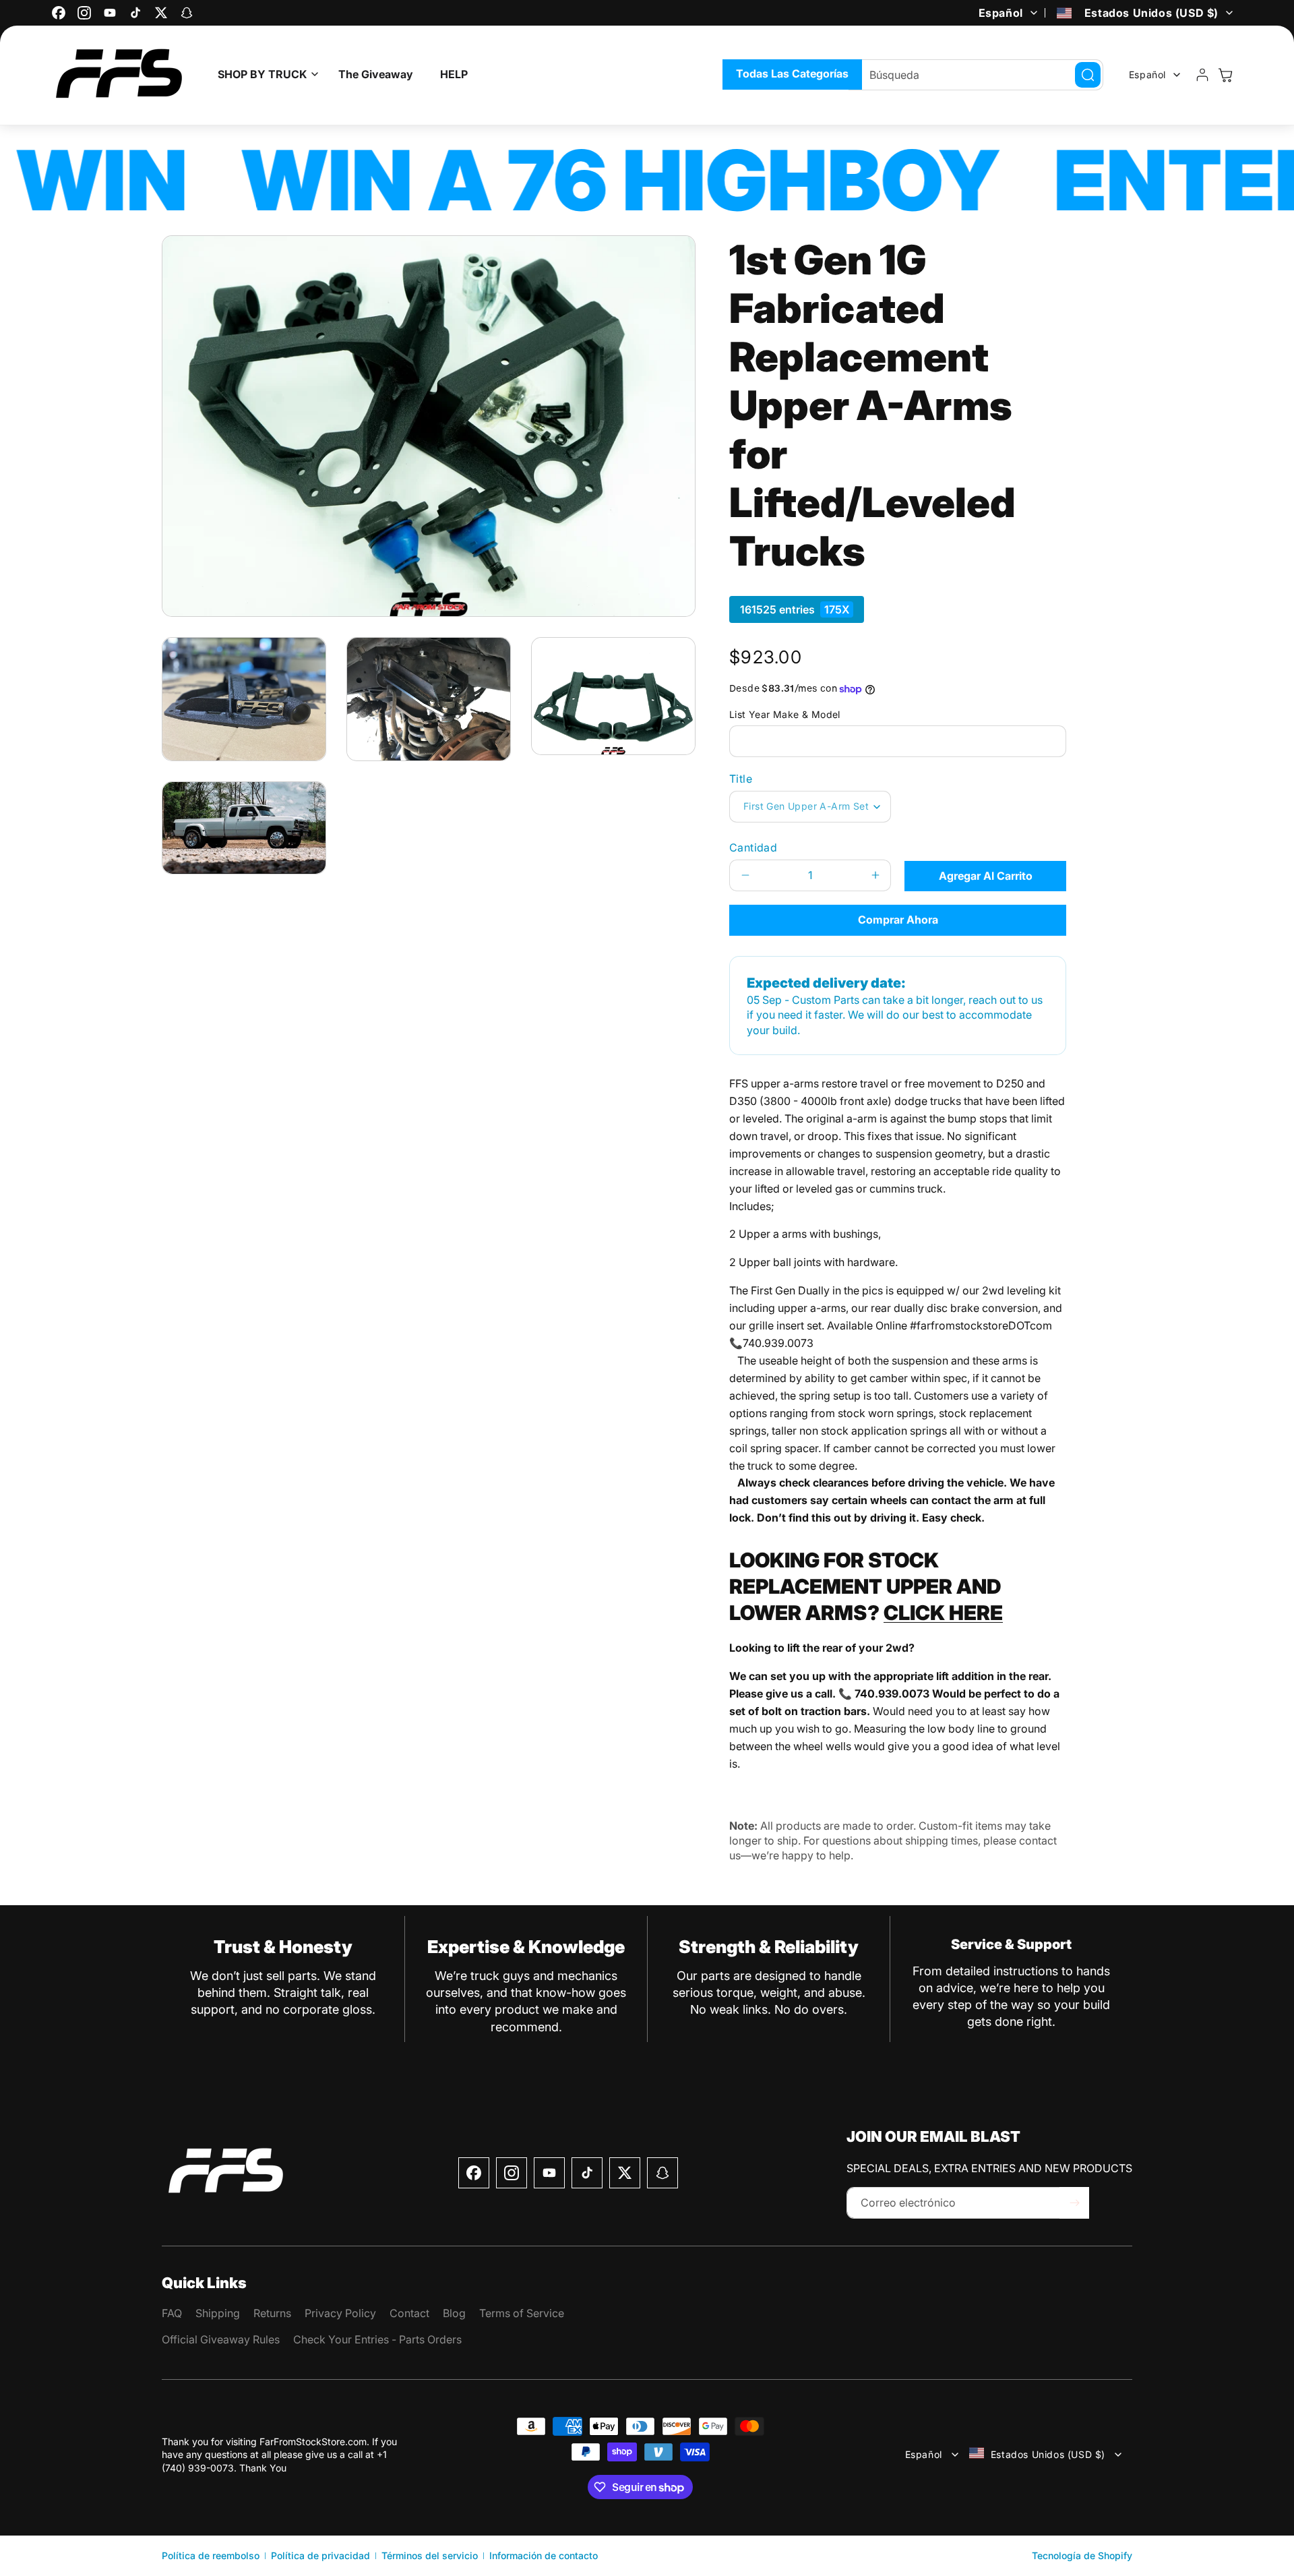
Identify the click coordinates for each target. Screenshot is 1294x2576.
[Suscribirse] (1074, 2203)
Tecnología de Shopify (1082, 2555)
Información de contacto (544, 2555)
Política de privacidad (320, 2555)
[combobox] (976, 75)
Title (741, 779)
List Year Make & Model (785, 714)
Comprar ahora (898, 920)
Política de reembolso (211, 2555)
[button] (265, 74)
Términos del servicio (430, 2555)
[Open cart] (1225, 75)
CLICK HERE (943, 1613)
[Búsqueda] (1088, 75)
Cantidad (753, 847)
